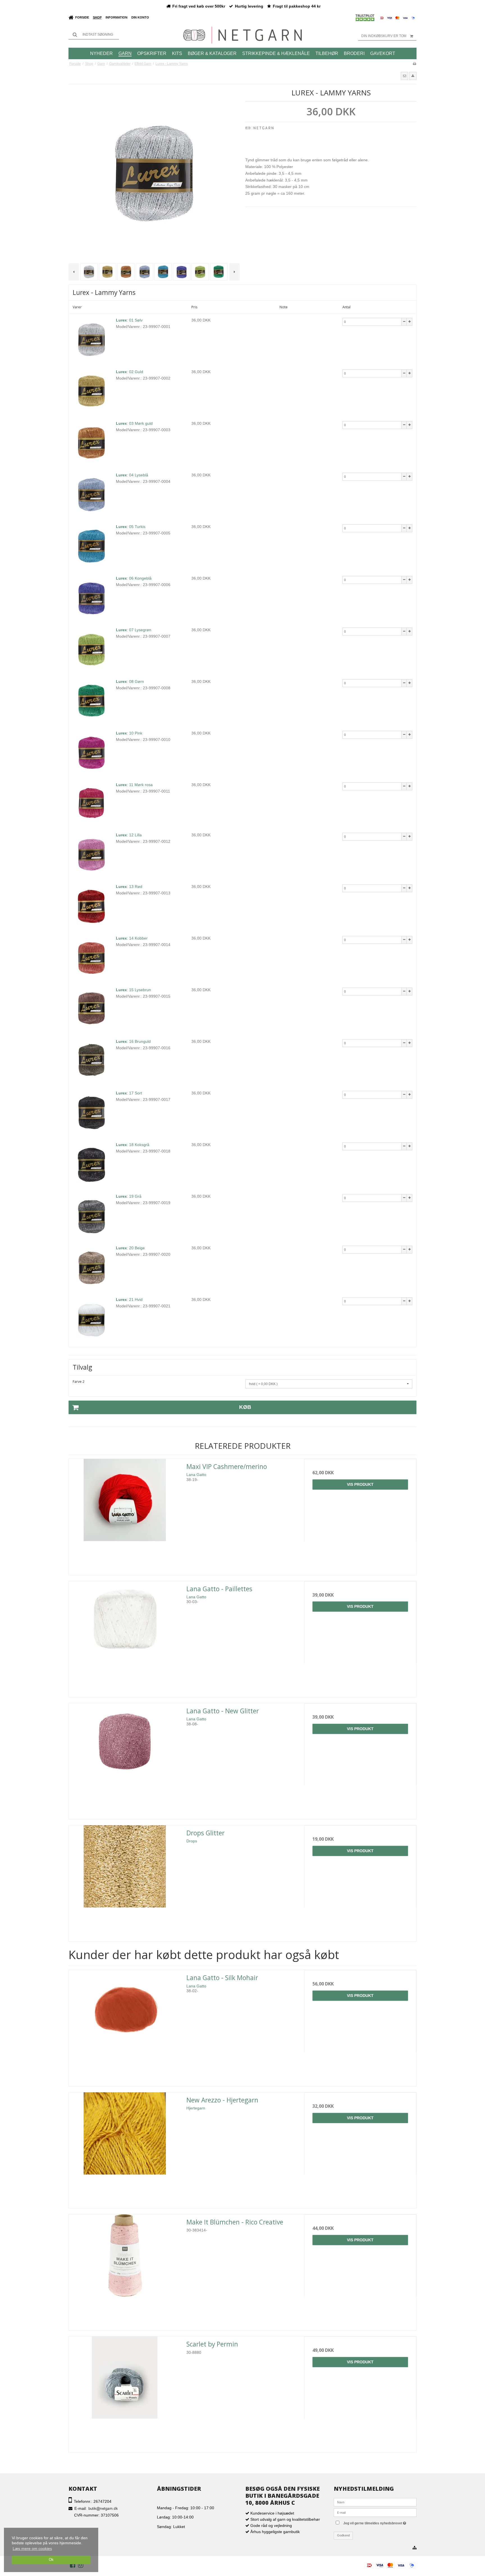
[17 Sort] (91, 1113)
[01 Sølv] (91, 340)
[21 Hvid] (91, 1319)
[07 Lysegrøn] (91, 649)
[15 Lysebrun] (91, 1009)
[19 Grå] (91, 1216)
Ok (51, 2560)
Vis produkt (360, 1484)
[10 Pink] (91, 753)
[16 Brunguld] (91, 1061)
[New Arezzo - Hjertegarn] (125, 2148)
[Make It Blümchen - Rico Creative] (125, 2270)
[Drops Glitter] (125, 1881)
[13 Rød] (91, 906)
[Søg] (94, 35)
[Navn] (375, 2502)
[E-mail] (375, 2512)
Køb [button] (245, 1407)
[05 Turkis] (91, 546)
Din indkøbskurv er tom (384, 36)
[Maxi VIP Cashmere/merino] (125, 1515)
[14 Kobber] (91, 958)
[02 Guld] (91, 391)
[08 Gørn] (91, 701)
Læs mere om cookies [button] (32, 2549)
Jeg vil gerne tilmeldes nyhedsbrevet (379, 2522)
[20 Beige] (91, 1268)
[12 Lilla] (91, 855)
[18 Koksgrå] (91, 1164)
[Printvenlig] (414, 64)
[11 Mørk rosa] (91, 804)
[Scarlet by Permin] (125, 2392)
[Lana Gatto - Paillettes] (125, 1637)
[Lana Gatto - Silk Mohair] (125, 2026)
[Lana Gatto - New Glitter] (125, 1759)
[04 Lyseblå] (91, 495)
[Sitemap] (415, 2548)
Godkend (343, 2535)
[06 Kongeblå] (91, 598)
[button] (404, 76)
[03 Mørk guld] (91, 443)
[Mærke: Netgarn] (259, 140)
